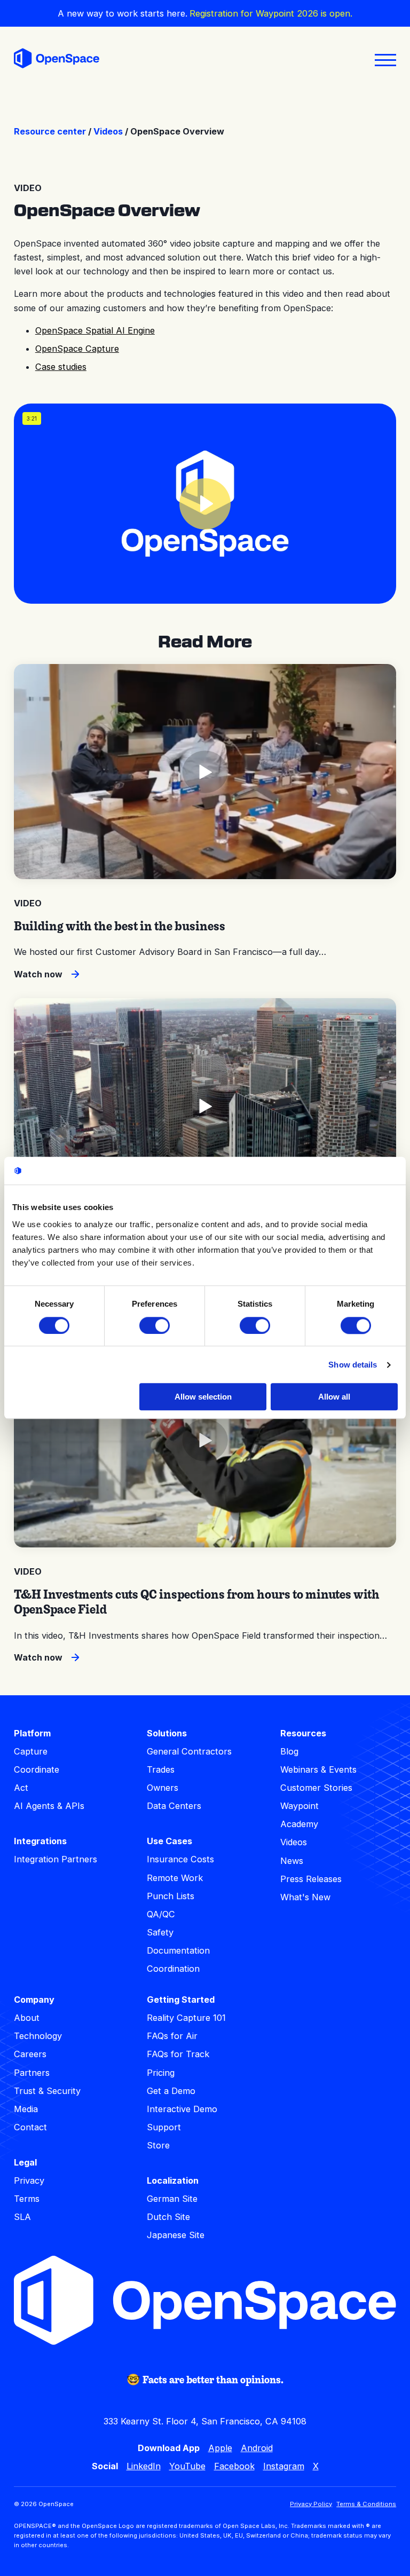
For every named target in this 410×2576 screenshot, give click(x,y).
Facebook (234, 2466)
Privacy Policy (311, 2504)
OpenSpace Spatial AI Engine (95, 330)
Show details (353, 1365)
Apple (220, 2448)
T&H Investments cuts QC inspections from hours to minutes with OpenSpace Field (197, 1602)
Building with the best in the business (120, 926)
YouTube (187, 2466)
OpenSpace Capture (77, 349)
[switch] (155, 1325)
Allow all (334, 1397)
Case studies (61, 367)
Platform (32, 1733)
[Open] (385, 60)
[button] (205, 504)
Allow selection (203, 1397)
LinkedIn (144, 2466)
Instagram (284, 2466)
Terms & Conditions (366, 2504)
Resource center (50, 131)
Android (257, 2448)
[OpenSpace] (57, 60)
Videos (108, 131)
